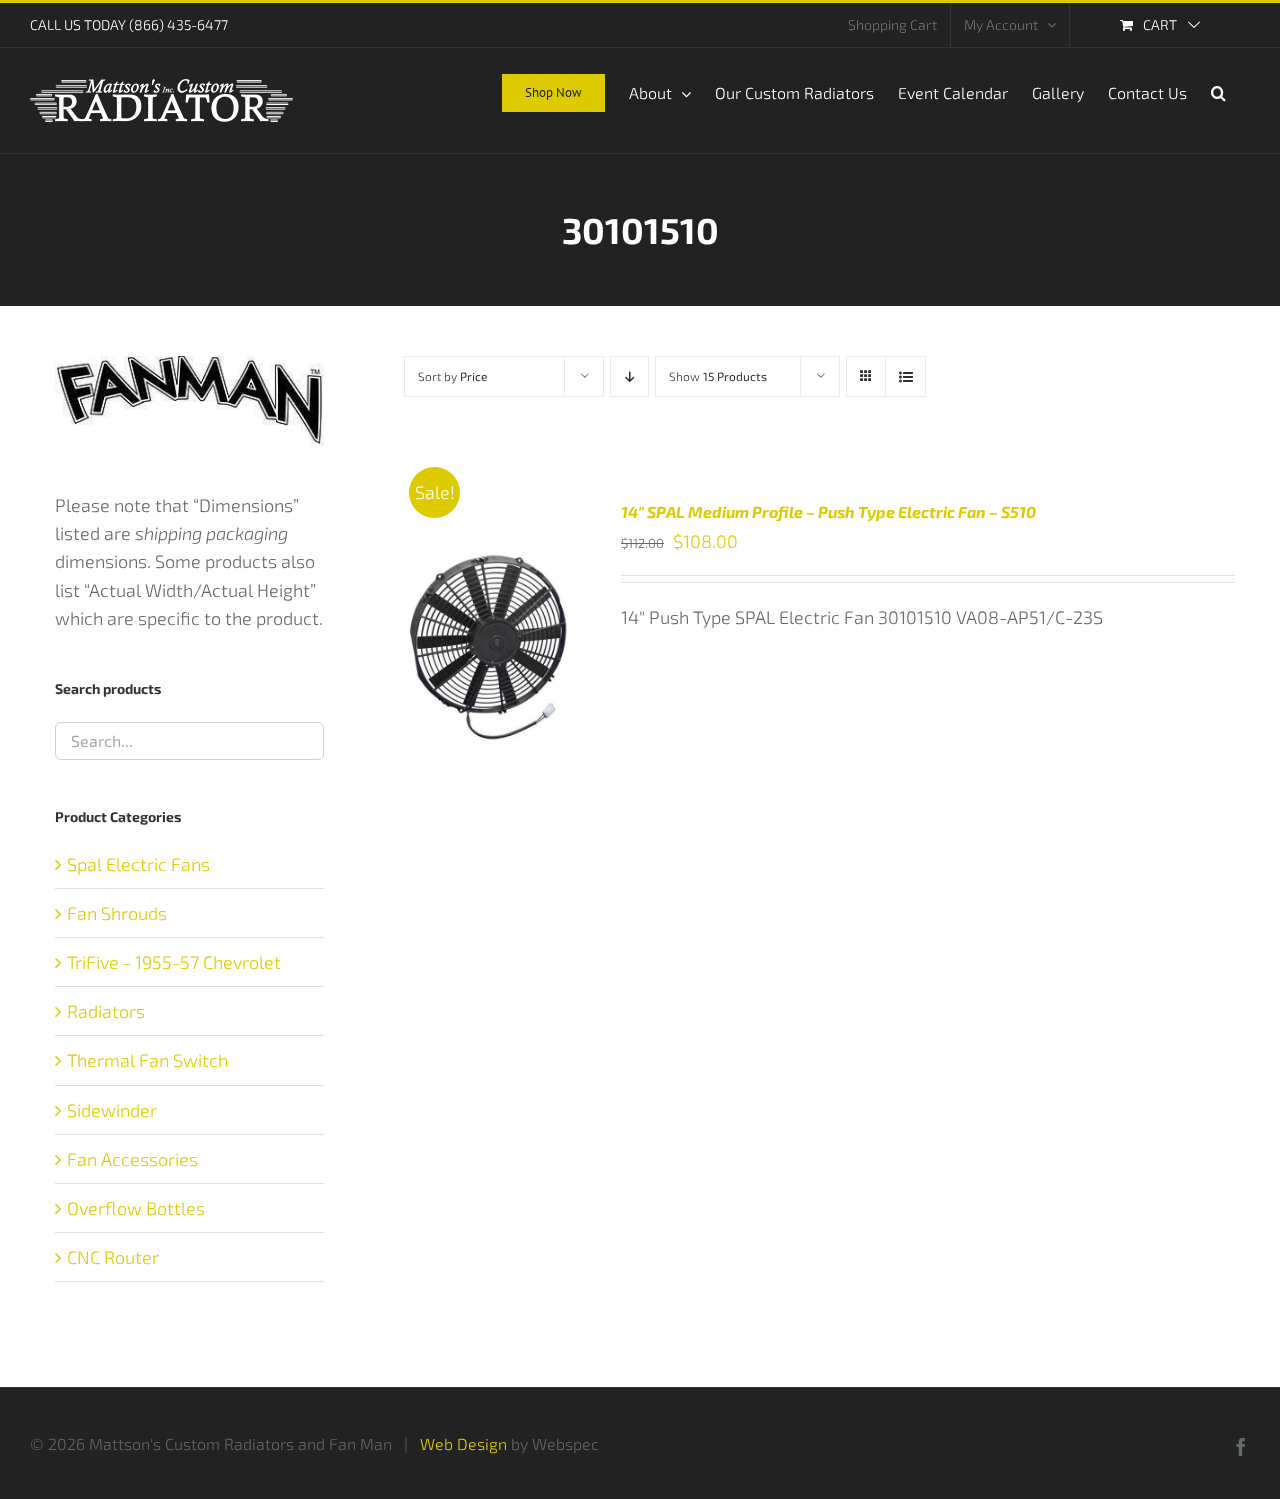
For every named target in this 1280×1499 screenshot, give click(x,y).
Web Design (463, 1443)
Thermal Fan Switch (147, 1060)
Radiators (106, 1011)
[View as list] (905, 376)
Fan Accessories (132, 1159)
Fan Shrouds (117, 913)
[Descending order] (629, 376)
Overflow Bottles (136, 1208)
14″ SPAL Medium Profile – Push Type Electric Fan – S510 (828, 511)
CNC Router (113, 1257)
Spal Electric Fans (138, 864)
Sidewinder (112, 1110)
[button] (1218, 91)
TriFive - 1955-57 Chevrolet (174, 962)
